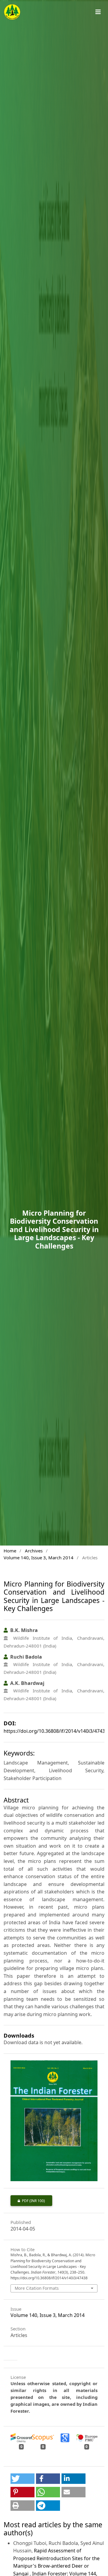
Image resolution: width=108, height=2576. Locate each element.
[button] (22, 2479)
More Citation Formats (37, 2288)
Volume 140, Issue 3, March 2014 (39, 1558)
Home (10, 1551)
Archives (34, 1551)
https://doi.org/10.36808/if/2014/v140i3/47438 (56, 1731)
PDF (28, 2201)
